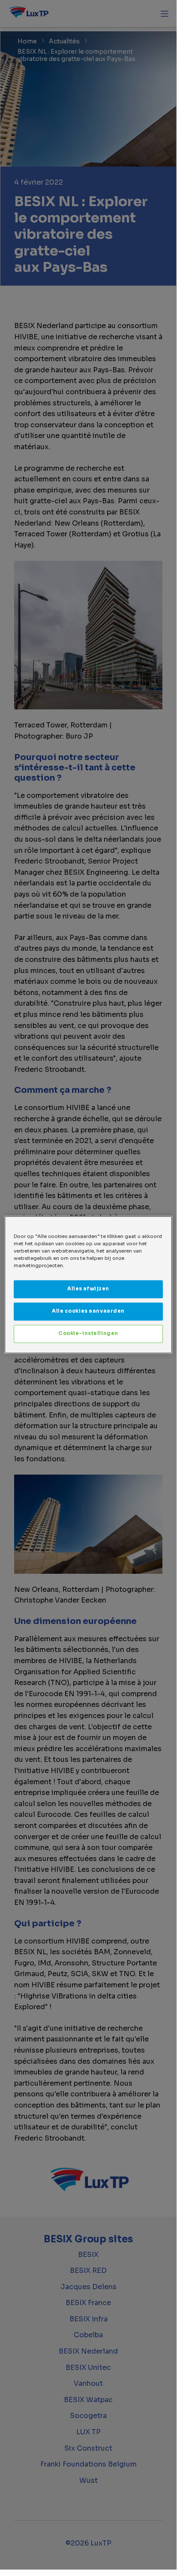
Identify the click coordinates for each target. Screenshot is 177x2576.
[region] (88, 1285)
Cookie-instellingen (88, 1334)
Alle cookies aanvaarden (88, 1311)
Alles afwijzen (88, 1289)
